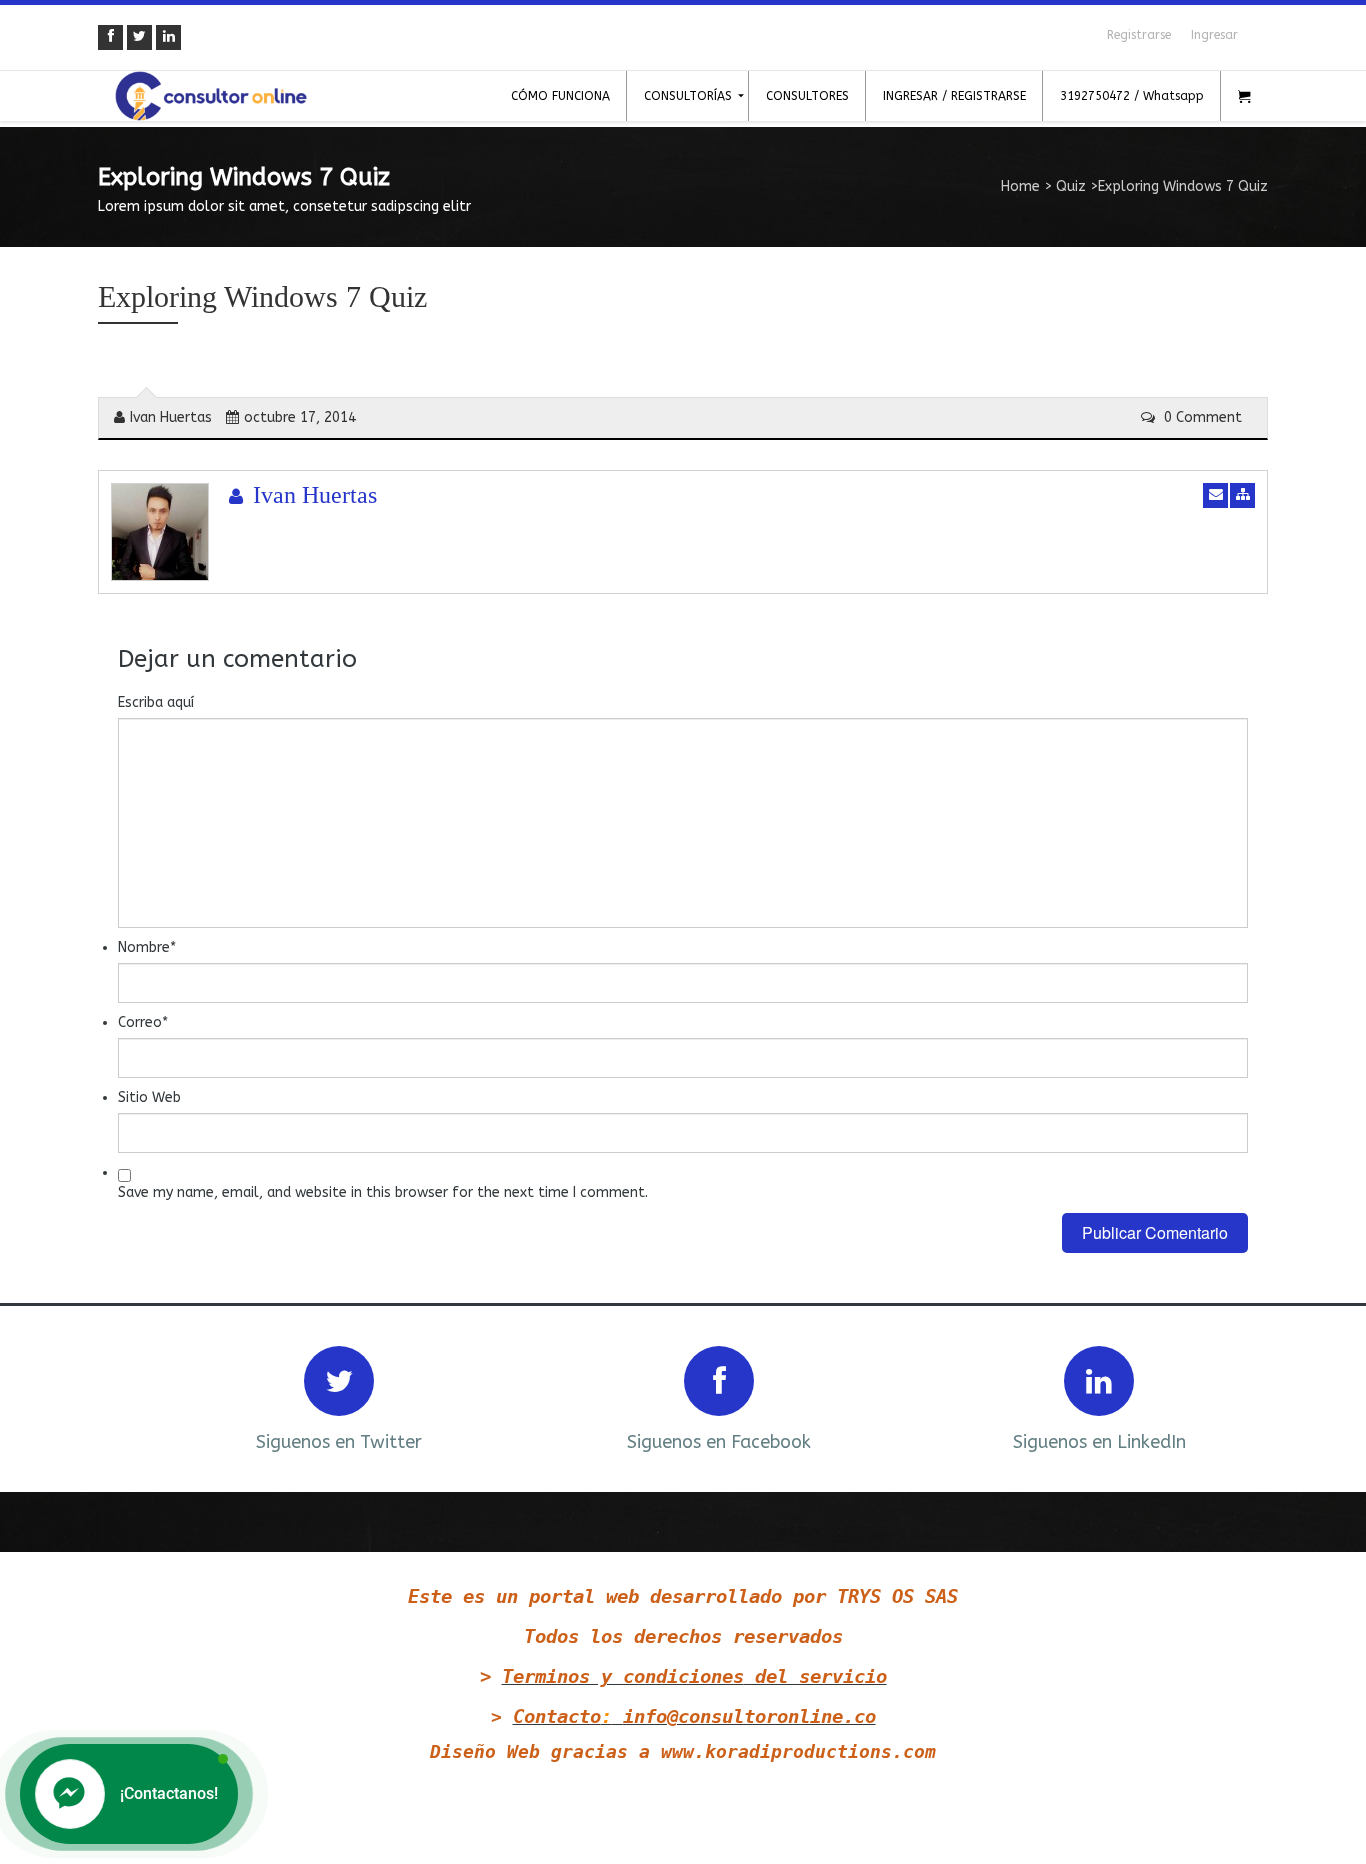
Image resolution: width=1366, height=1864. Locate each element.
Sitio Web (149, 1097)
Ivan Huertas (171, 417)
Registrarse (1139, 35)
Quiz (1071, 186)
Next (1226, 1396)
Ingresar (1214, 35)
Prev (140, 1396)
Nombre (147, 947)
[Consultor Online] (211, 96)
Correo (143, 1022)
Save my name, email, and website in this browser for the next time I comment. (383, 1192)
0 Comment (1201, 417)
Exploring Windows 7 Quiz (262, 296)
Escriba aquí (156, 702)
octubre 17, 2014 (300, 417)
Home (1020, 186)
